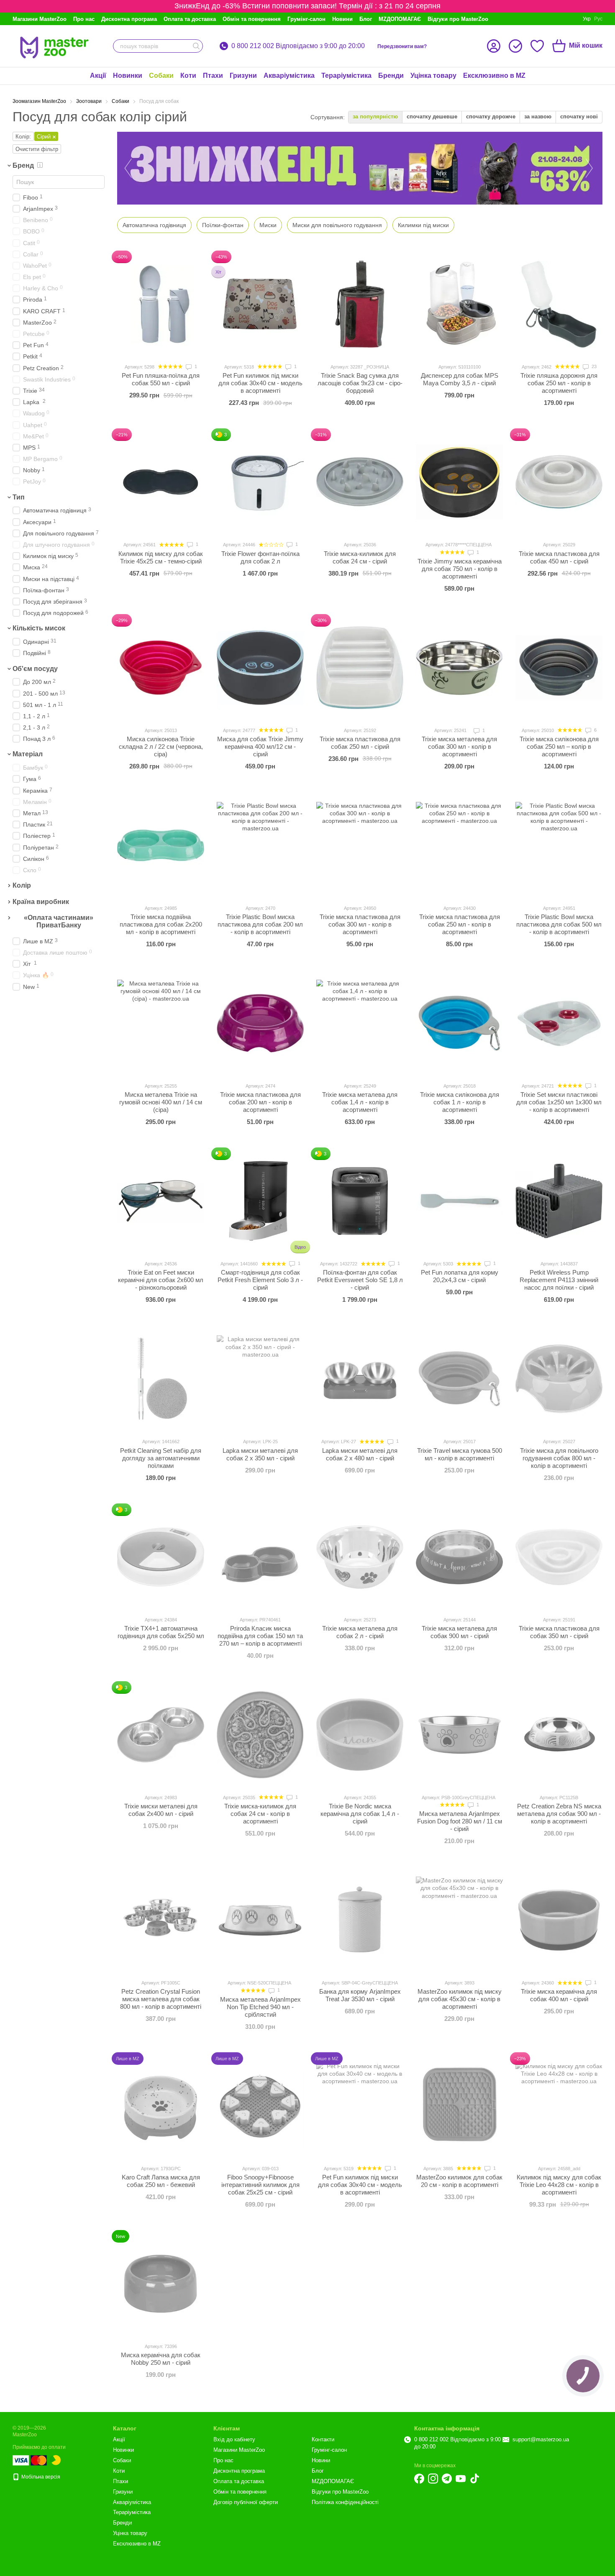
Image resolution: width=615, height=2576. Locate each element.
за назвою (538, 117)
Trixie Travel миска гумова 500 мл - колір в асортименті (460, 1454)
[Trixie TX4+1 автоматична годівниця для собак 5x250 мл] (161, 1557)
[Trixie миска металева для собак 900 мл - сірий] (459, 1557)
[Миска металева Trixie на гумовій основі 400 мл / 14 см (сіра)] (161, 1023)
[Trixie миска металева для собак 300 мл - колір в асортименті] (459, 668)
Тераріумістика (346, 76)
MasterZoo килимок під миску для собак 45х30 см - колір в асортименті (460, 1999)
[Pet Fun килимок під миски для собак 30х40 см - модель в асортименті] (260, 304)
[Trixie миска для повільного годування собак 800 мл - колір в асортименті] (559, 1379)
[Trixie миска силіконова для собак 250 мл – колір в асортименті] (559, 668)
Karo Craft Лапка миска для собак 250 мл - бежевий (161, 2181)
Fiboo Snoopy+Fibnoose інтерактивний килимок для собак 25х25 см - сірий (260, 2185)
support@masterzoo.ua (541, 2439)
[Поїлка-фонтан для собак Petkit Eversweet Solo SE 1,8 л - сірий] (360, 1201)
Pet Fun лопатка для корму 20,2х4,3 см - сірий (460, 1276)
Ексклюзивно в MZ (494, 76)
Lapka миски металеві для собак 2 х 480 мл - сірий (360, 1454)
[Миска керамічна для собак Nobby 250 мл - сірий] (161, 2284)
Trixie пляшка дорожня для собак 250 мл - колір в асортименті (559, 383)
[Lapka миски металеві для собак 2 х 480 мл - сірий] (360, 1379)
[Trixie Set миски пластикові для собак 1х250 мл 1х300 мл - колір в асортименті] (559, 1023)
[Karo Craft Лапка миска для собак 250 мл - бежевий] (161, 2106)
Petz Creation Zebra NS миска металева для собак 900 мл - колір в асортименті (559, 1814)
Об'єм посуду (35, 669)
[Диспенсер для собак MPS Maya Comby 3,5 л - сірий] (459, 304)
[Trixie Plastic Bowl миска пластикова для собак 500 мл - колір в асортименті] (559, 845)
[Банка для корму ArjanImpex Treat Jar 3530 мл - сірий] (360, 1920)
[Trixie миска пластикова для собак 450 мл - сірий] (559, 482)
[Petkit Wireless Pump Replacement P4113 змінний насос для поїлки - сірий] (559, 1201)
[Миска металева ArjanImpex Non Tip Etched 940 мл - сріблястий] (260, 1920)
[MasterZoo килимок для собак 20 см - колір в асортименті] (459, 2106)
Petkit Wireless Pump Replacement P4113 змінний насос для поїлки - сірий (559, 1280)
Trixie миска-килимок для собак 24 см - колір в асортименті (260, 1814)
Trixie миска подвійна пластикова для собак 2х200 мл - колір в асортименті (161, 924)
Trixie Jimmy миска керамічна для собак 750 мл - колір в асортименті (460, 569)
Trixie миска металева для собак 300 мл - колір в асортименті (459, 746)
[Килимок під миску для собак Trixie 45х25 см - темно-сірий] (161, 482)
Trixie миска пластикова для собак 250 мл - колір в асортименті (460, 924)
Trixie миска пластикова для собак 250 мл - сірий (360, 743)
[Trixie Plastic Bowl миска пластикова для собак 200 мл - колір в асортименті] (260, 845)
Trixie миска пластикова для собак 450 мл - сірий (559, 557)
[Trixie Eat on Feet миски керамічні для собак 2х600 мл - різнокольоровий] (161, 1201)
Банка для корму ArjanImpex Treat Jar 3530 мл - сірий (360, 1995)
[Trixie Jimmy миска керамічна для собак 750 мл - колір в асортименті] (459, 482)
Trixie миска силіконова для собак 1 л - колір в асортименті (460, 1102)
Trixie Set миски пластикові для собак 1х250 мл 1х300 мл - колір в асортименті (559, 1102)
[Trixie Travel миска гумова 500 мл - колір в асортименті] (459, 1379)
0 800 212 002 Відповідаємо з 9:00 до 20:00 (298, 46)
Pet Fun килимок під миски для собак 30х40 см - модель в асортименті (260, 383)
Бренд (23, 165)
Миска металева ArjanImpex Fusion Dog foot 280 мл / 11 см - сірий (460, 1821)
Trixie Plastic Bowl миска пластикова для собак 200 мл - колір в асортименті (260, 924)
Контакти (323, 2439)
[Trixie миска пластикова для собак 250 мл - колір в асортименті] (459, 845)
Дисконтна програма (129, 19)
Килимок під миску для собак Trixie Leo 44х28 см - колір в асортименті (559, 2185)
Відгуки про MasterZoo (458, 19)
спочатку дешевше (432, 117)
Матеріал (28, 754)
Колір (22, 885)
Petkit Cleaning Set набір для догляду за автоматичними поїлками (161, 1458)
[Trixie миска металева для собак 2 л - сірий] (360, 1557)
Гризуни (243, 76)
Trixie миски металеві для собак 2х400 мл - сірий (161, 1810)
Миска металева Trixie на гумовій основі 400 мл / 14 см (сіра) (161, 1102)
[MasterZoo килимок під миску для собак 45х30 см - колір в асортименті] (459, 1920)
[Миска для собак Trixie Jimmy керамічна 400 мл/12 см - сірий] (260, 668)
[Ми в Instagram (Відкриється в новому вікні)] (433, 2479)
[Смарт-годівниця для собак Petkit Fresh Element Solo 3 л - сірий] (260, 1201)
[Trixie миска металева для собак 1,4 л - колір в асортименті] (360, 1023)
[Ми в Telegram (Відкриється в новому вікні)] (447, 2479)
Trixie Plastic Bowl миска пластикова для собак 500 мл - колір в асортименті (559, 924)
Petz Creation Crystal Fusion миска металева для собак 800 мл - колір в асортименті (161, 1999)
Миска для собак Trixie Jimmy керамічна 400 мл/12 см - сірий (260, 746)
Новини (342, 19)
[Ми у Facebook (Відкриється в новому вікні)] (419, 2479)
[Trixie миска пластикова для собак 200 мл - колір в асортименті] (260, 1023)
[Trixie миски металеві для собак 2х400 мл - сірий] (161, 1735)
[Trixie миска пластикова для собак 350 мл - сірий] (559, 1557)
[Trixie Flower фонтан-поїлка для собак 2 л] (260, 482)
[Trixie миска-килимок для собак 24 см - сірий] (360, 482)
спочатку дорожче (491, 117)
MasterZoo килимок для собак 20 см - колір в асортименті (459, 2181)
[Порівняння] (515, 46)
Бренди (391, 76)
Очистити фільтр (37, 149)
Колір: (23, 137)
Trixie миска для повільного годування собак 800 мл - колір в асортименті (559, 1458)
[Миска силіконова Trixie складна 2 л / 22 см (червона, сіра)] (161, 668)
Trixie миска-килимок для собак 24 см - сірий (360, 557)
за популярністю (375, 117)
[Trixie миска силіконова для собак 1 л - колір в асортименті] (459, 1023)
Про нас (84, 19)
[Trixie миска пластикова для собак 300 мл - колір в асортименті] (360, 845)
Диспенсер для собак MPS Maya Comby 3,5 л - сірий (460, 379)
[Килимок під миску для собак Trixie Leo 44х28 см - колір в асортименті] (559, 2106)
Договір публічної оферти (246, 2502)
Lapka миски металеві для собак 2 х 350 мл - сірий (260, 1454)
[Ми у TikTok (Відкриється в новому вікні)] (474, 2479)
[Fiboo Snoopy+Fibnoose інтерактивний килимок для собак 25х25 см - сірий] (260, 2106)
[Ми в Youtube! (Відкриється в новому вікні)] (461, 2479)
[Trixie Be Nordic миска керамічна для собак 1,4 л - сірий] (360, 1735)
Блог (366, 19)
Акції (98, 76)
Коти (188, 76)
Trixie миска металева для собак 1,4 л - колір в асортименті (360, 1102)
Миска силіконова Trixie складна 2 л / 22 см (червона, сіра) (161, 746)
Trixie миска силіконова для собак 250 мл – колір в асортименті (559, 746)
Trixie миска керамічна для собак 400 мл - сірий (559, 1995)
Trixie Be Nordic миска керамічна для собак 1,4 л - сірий (360, 1814)
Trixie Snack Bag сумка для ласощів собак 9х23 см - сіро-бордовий (360, 383)
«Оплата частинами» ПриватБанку (59, 921)
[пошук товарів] (196, 46)
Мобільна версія (40, 2477)
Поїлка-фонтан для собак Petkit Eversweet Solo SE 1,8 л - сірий (360, 1280)
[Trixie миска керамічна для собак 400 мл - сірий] (559, 1920)
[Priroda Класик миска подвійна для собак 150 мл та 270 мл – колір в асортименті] (260, 1557)
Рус (598, 19)
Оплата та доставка (190, 19)
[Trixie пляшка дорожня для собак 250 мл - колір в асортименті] (559, 304)
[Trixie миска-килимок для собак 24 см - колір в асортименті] (260, 1735)
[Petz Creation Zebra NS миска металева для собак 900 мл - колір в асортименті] (559, 1735)
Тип (19, 497)
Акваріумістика (289, 76)
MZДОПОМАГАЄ (400, 19)
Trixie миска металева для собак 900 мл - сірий (459, 1632)
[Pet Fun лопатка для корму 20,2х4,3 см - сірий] (459, 1201)
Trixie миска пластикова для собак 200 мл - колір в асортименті (260, 1102)
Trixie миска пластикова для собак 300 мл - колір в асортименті (360, 924)
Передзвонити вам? (402, 46)
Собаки (161, 76)
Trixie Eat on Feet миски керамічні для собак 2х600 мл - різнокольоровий (161, 1280)
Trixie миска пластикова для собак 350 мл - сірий (559, 1632)
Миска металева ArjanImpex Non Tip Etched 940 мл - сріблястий (260, 2007)
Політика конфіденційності (345, 2502)
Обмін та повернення (252, 19)
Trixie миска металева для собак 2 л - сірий (360, 1632)
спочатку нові (579, 117)
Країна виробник (41, 902)
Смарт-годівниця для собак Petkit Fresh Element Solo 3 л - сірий (260, 1280)
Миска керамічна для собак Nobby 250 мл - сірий (161, 2359)
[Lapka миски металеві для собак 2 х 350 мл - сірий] (260, 1379)
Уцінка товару (433, 76)
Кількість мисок (39, 629)
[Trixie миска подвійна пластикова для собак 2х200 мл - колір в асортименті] (161, 845)
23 (593, 366)
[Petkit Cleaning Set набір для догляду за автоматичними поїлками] (161, 1379)
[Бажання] (537, 46)
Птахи (213, 76)
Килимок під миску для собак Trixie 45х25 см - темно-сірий (161, 557)
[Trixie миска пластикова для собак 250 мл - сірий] (360, 668)
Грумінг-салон (306, 19)
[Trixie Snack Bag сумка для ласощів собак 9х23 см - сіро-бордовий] (360, 304)
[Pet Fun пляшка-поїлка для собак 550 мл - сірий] (161, 304)
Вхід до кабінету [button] (234, 2439)
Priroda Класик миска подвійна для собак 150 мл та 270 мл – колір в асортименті (260, 1636)
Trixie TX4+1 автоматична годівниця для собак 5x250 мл (161, 1632)
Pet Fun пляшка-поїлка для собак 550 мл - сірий (161, 379)
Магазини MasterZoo (40, 19)
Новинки (128, 76)
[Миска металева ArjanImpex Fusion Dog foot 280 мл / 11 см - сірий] (459, 1735)
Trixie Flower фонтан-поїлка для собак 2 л (260, 557)
